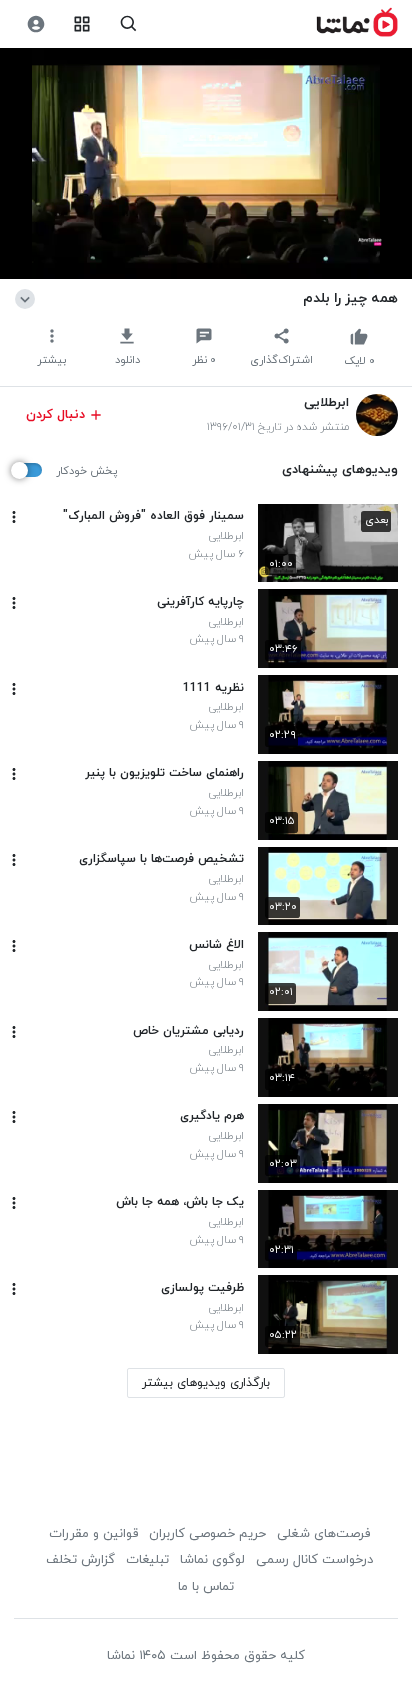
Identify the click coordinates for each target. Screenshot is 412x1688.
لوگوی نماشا (212, 1560)
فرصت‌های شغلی (323, 1534)
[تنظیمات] (35, 24)
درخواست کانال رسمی (314, 1560)
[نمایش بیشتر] (28, 298)
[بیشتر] (14, 517)
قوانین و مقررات (93, 1534)
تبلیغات (147, 1560)
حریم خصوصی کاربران (207, 1534)
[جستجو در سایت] (128, 24)
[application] (206, 164)
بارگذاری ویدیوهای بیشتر (206, 1383)
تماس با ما (206, 1587)
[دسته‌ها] (82, 24)
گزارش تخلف (80, 1560)
